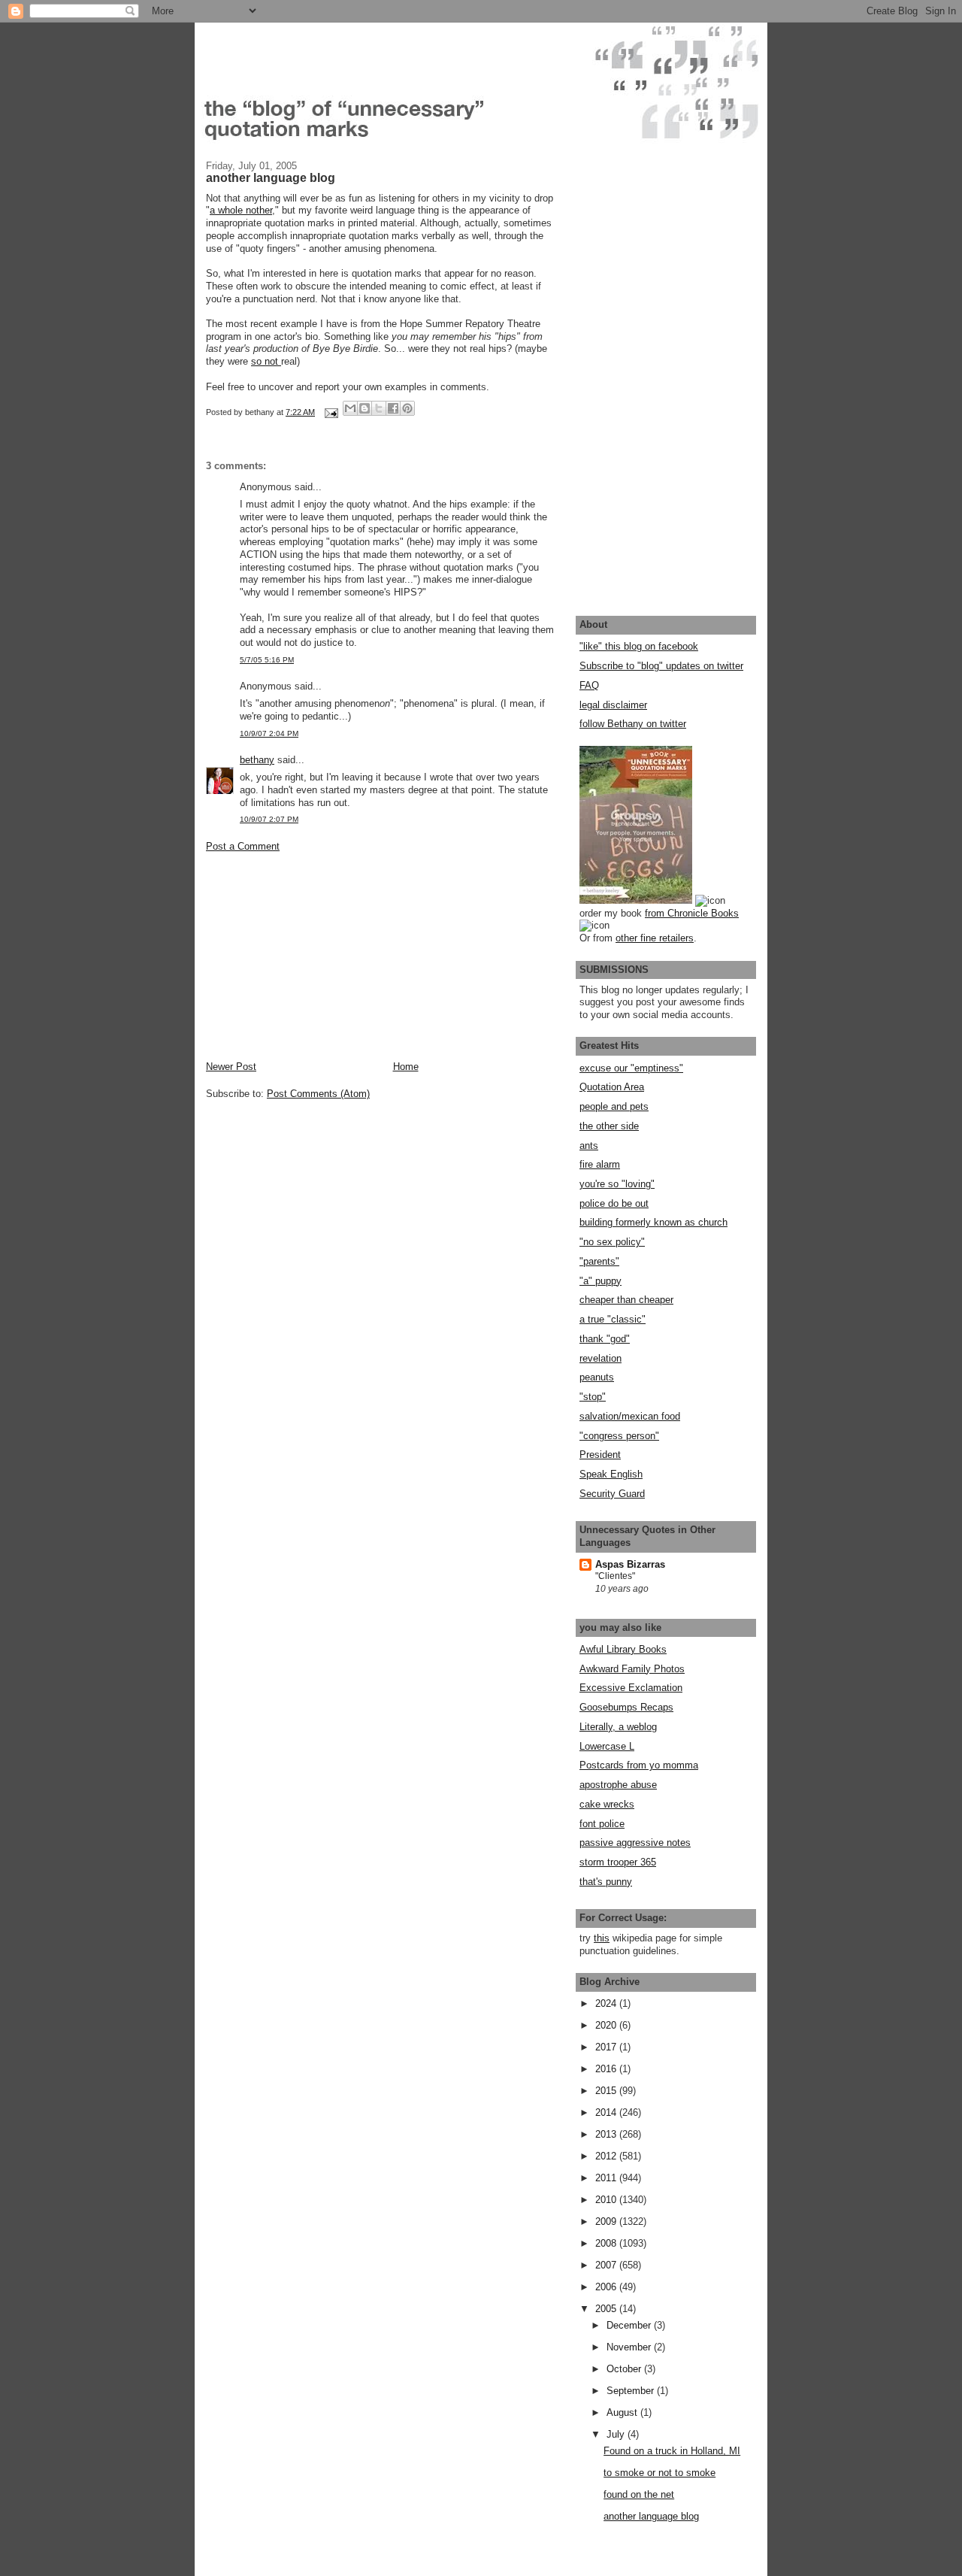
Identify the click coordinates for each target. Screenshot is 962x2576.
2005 (607, 2309)
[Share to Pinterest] (407, 408)
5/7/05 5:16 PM (267, 660)
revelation (600, 1358)
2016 (607, 2069)
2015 (607, 2091)
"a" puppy (600, 1281)
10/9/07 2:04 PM (269, 733)
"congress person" (619, 1436)
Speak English (611, 1474)
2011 (607, 2178)
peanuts (597, 1377)
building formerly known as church (653, 1222)
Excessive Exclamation (631, 1688)
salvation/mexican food (630, 1416)
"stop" (593, 1397)
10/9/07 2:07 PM (269, 819)
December (630, 2325)
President (600, 1455)
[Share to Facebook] (393, 408)
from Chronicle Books (692, 913)
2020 (607, 2025)
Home (406, 1067)
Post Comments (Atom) (318, 1094)
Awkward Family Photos (632, 1669)
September (632, 2391)
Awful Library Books (623, 1649)
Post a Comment (243, 846)
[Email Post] (330, 412)
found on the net (639, 2494)
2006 (607, 2287)
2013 (607, 2134)
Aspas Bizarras (630, 1564)
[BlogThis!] (365, 408)
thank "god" (605, 1339)
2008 (607, 2243)
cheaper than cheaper (626, 1300)
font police (602, 1824)
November (630, 2347)
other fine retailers (655, 938)
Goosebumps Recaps (626, 1707)
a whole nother (241, 210)
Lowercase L (607, 1746)
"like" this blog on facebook (639, 646)
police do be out (614, 1203)
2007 (607, 2265)
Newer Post (231, 1067)
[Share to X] (379, 408)
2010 (607, 2200)
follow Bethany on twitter (633, 724)
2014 (607, 2112)
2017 (607, 2047)
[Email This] (350, 408)
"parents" (599, 1261)
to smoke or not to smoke (659, 2473)
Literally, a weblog (618, 1727)
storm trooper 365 (618, 1862)
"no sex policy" (612, 1242)
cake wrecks (607, 1804)
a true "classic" (613, 1319)
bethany (257, 760)
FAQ (589, 685)
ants (589, 1146)
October (625, 2369)
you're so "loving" (617, 1184)
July (617, 2434)
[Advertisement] (319, 955)
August (623, 2412)
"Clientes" (615, 1576)
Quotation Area (612, 1087)
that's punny (606, 1882)
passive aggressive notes (635, 1843)
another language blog (651, 2516)
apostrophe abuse (618, 1785)
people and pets (614, 1106)
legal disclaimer (613, 705)
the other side (609, 1126)
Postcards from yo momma (639, 1765)
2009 (607, 2221)
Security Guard (612, 1494)
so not (266, 361)
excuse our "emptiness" (631, 1068)
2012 (607, 2156)
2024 (607, 2003)
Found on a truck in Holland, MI (672, 2451)
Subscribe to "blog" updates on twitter (661, 666)
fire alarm (600, 1164)
